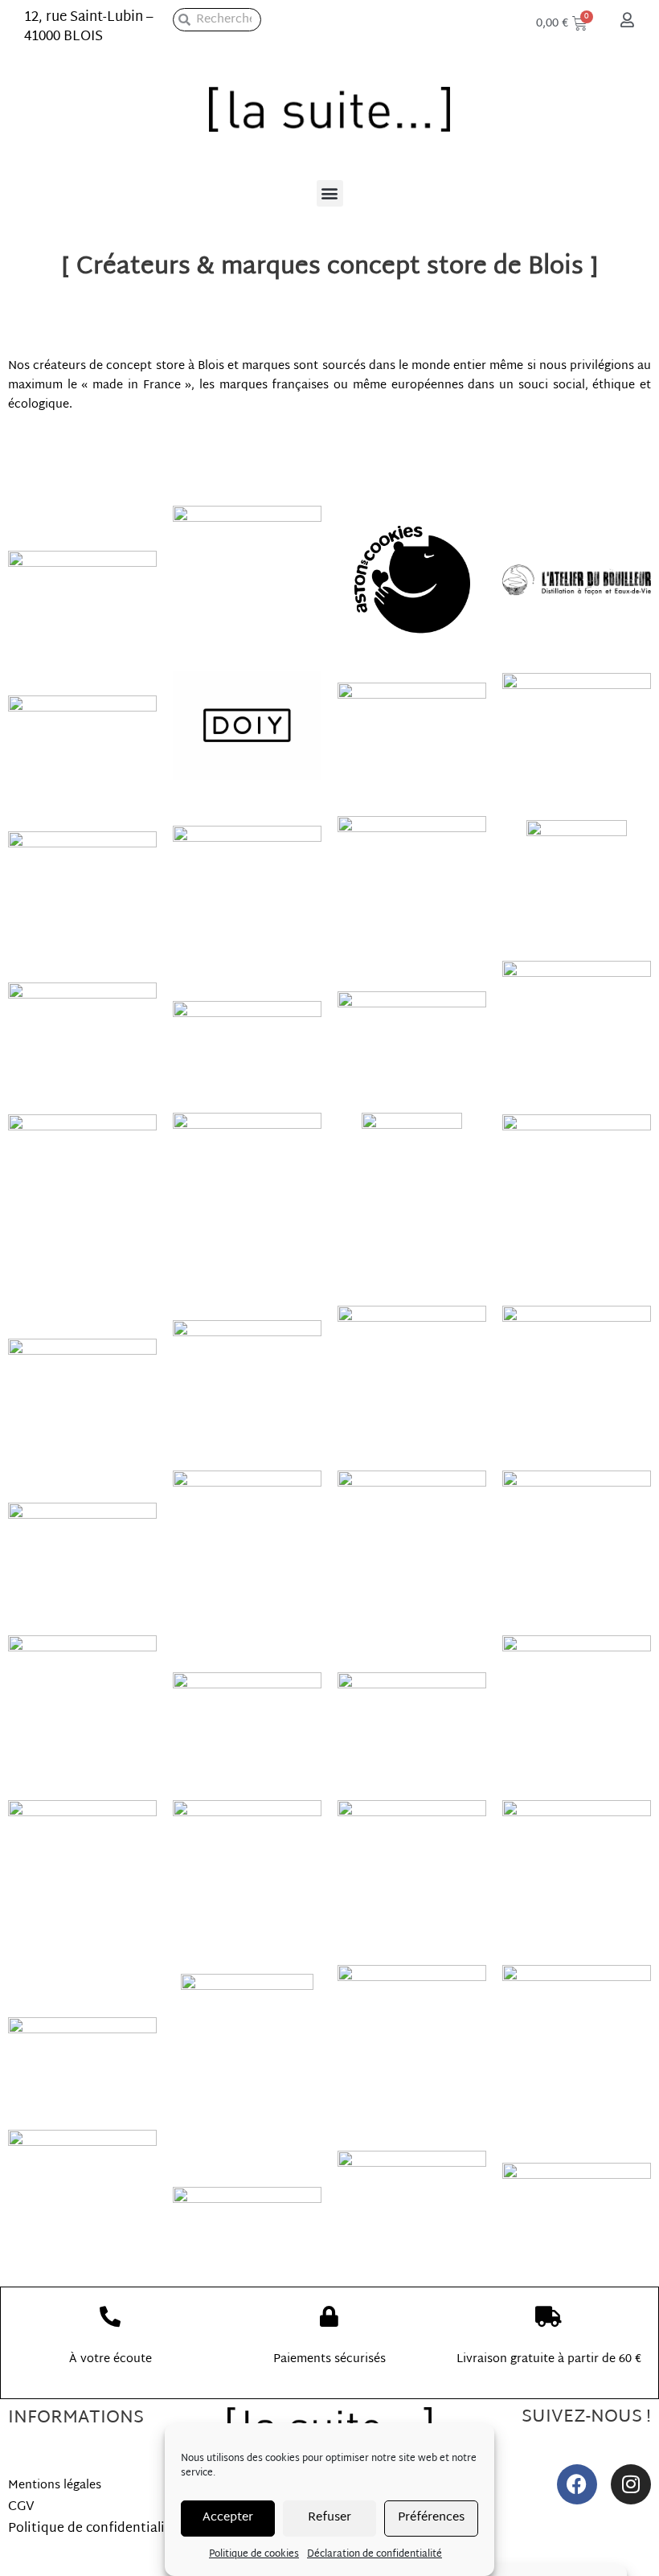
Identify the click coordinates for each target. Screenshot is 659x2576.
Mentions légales (55, 2486)
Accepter (228, 2518)
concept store (145, 366)
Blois (213, 366)
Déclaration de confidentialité (375, 2554)
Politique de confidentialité (93, 2529)
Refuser (329, 2518)
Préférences (431, 2518)
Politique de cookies (254, 2554)
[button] (330, 193)
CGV (21, 2507)
